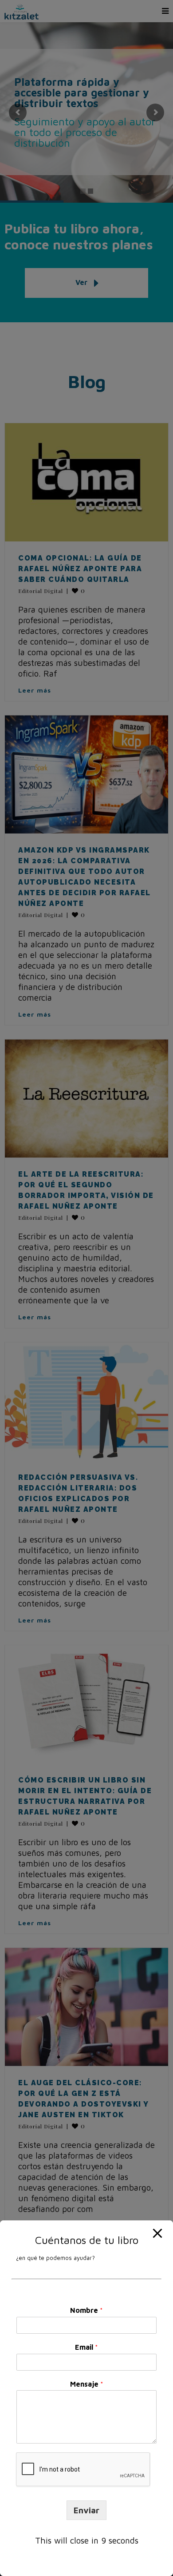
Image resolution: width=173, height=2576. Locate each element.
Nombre (86, 2310)
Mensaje (87, 2384)
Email (86, 2347)
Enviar (86, 2510)
